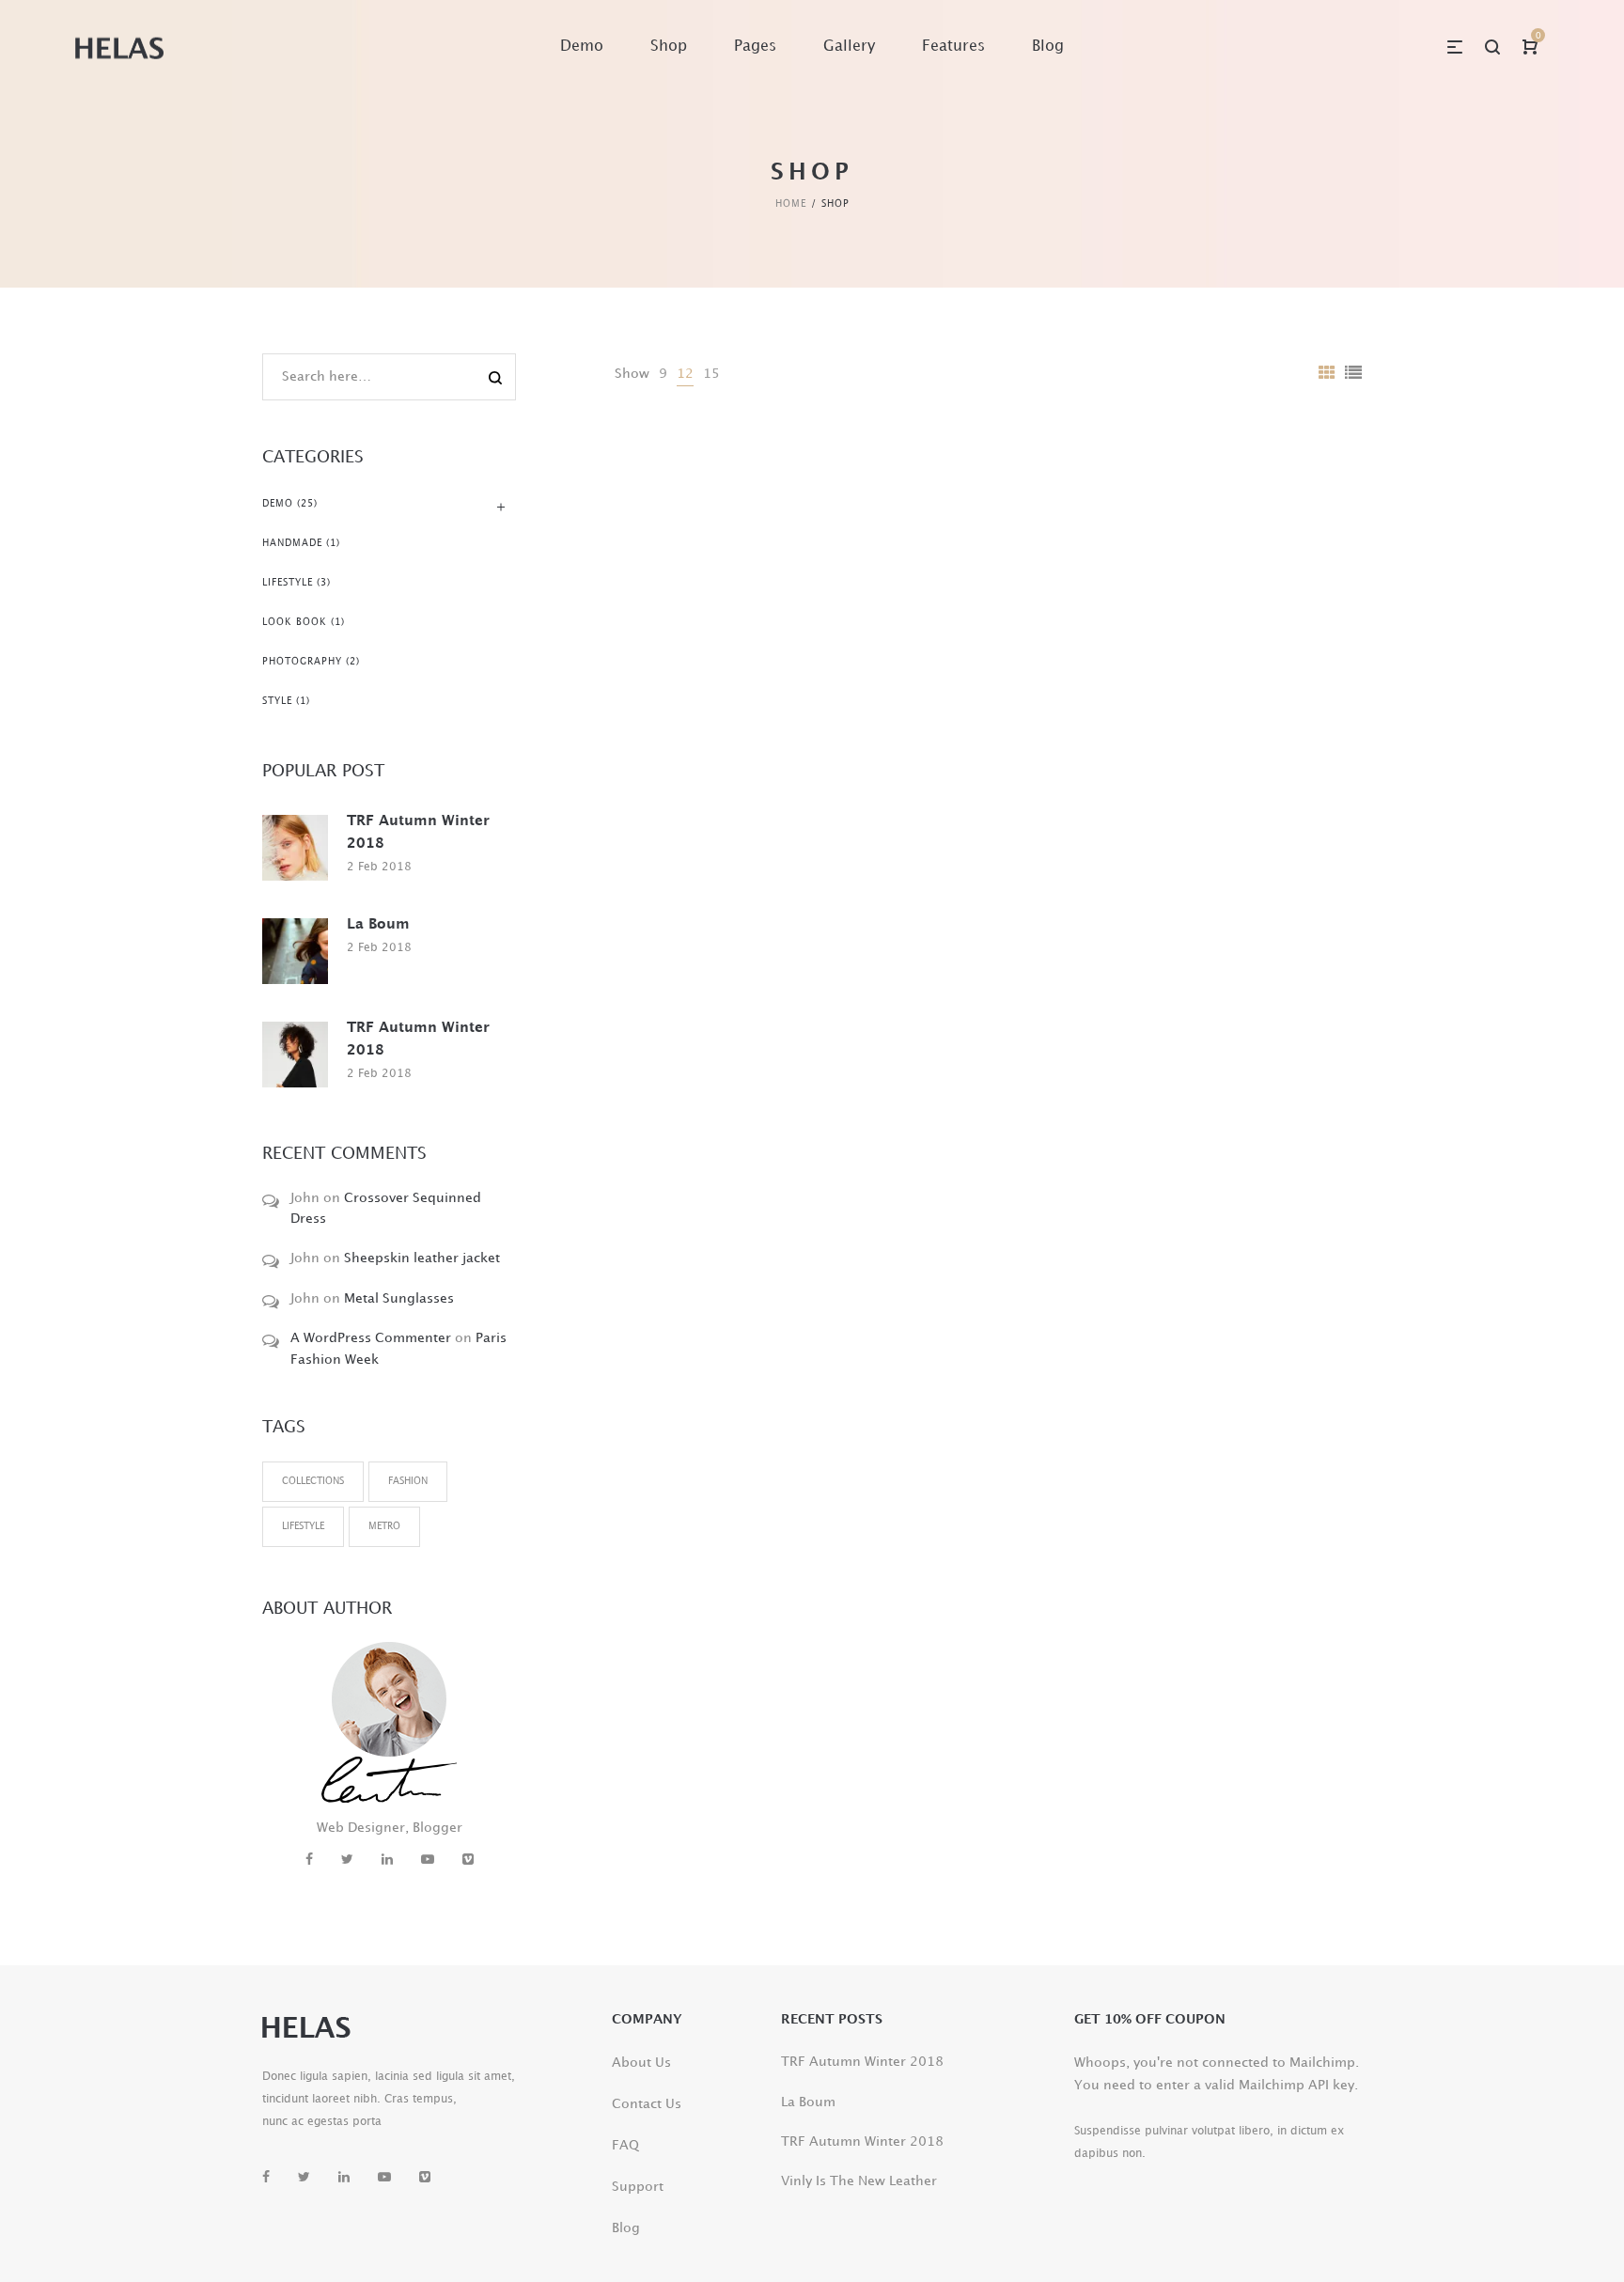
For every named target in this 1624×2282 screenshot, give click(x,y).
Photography (302, 662)
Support (638, 2187)
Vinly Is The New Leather (859, 2181)
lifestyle (303, 1526)
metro (384, 1526)
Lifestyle (288, 583)
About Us (641, 2063)
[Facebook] (309, 1860)
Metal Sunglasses (399, 1298)
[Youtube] (428, 1860)
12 (685, 374)
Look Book (295, 622)
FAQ (625, 2145)
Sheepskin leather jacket (422, 1258)
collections (313, 1481)
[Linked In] (387, 1860)
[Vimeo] (468, 1860)
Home (791, 204)
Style (277, 701)
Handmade (292, 543)
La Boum (378, 925)
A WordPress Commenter (371, 1338)
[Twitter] (347, 1860)
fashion (408, 1481)
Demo (278, 504)
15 (711, 374)
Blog (626, 2228)
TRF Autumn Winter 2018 (418, 833)
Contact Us (647, 2104)
